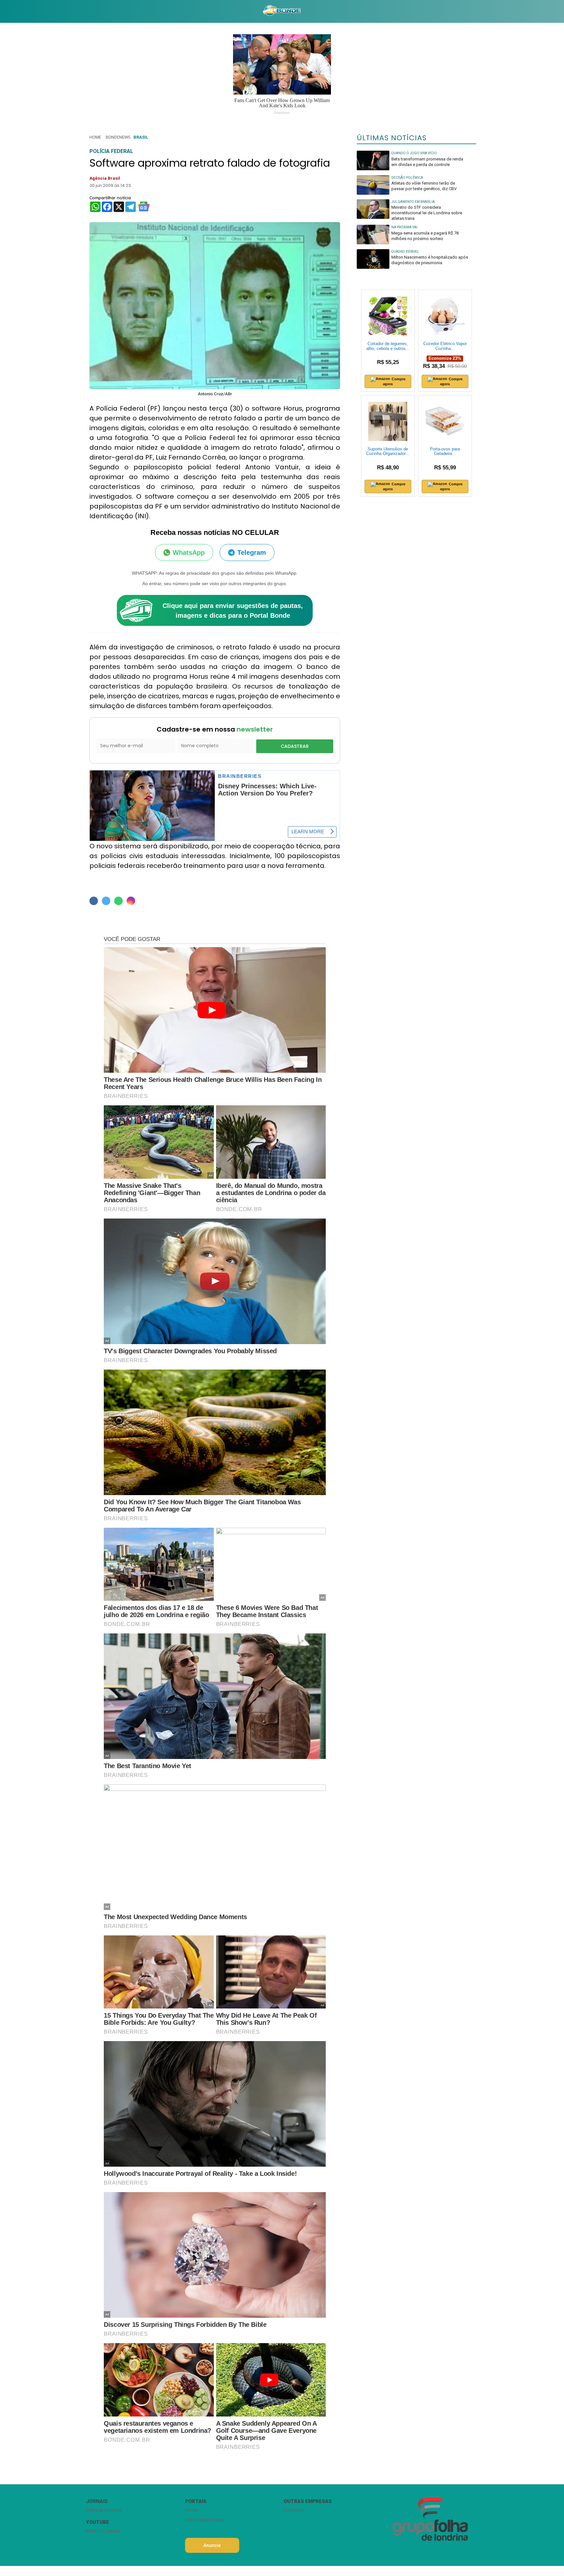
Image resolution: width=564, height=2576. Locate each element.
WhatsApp (189, 553)
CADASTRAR (295, 746)
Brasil (141, 137)
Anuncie (212, 2545)
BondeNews (118, 137)
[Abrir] (81, 11)
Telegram (252, 553)
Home (95, 137)
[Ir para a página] (282, 11)
